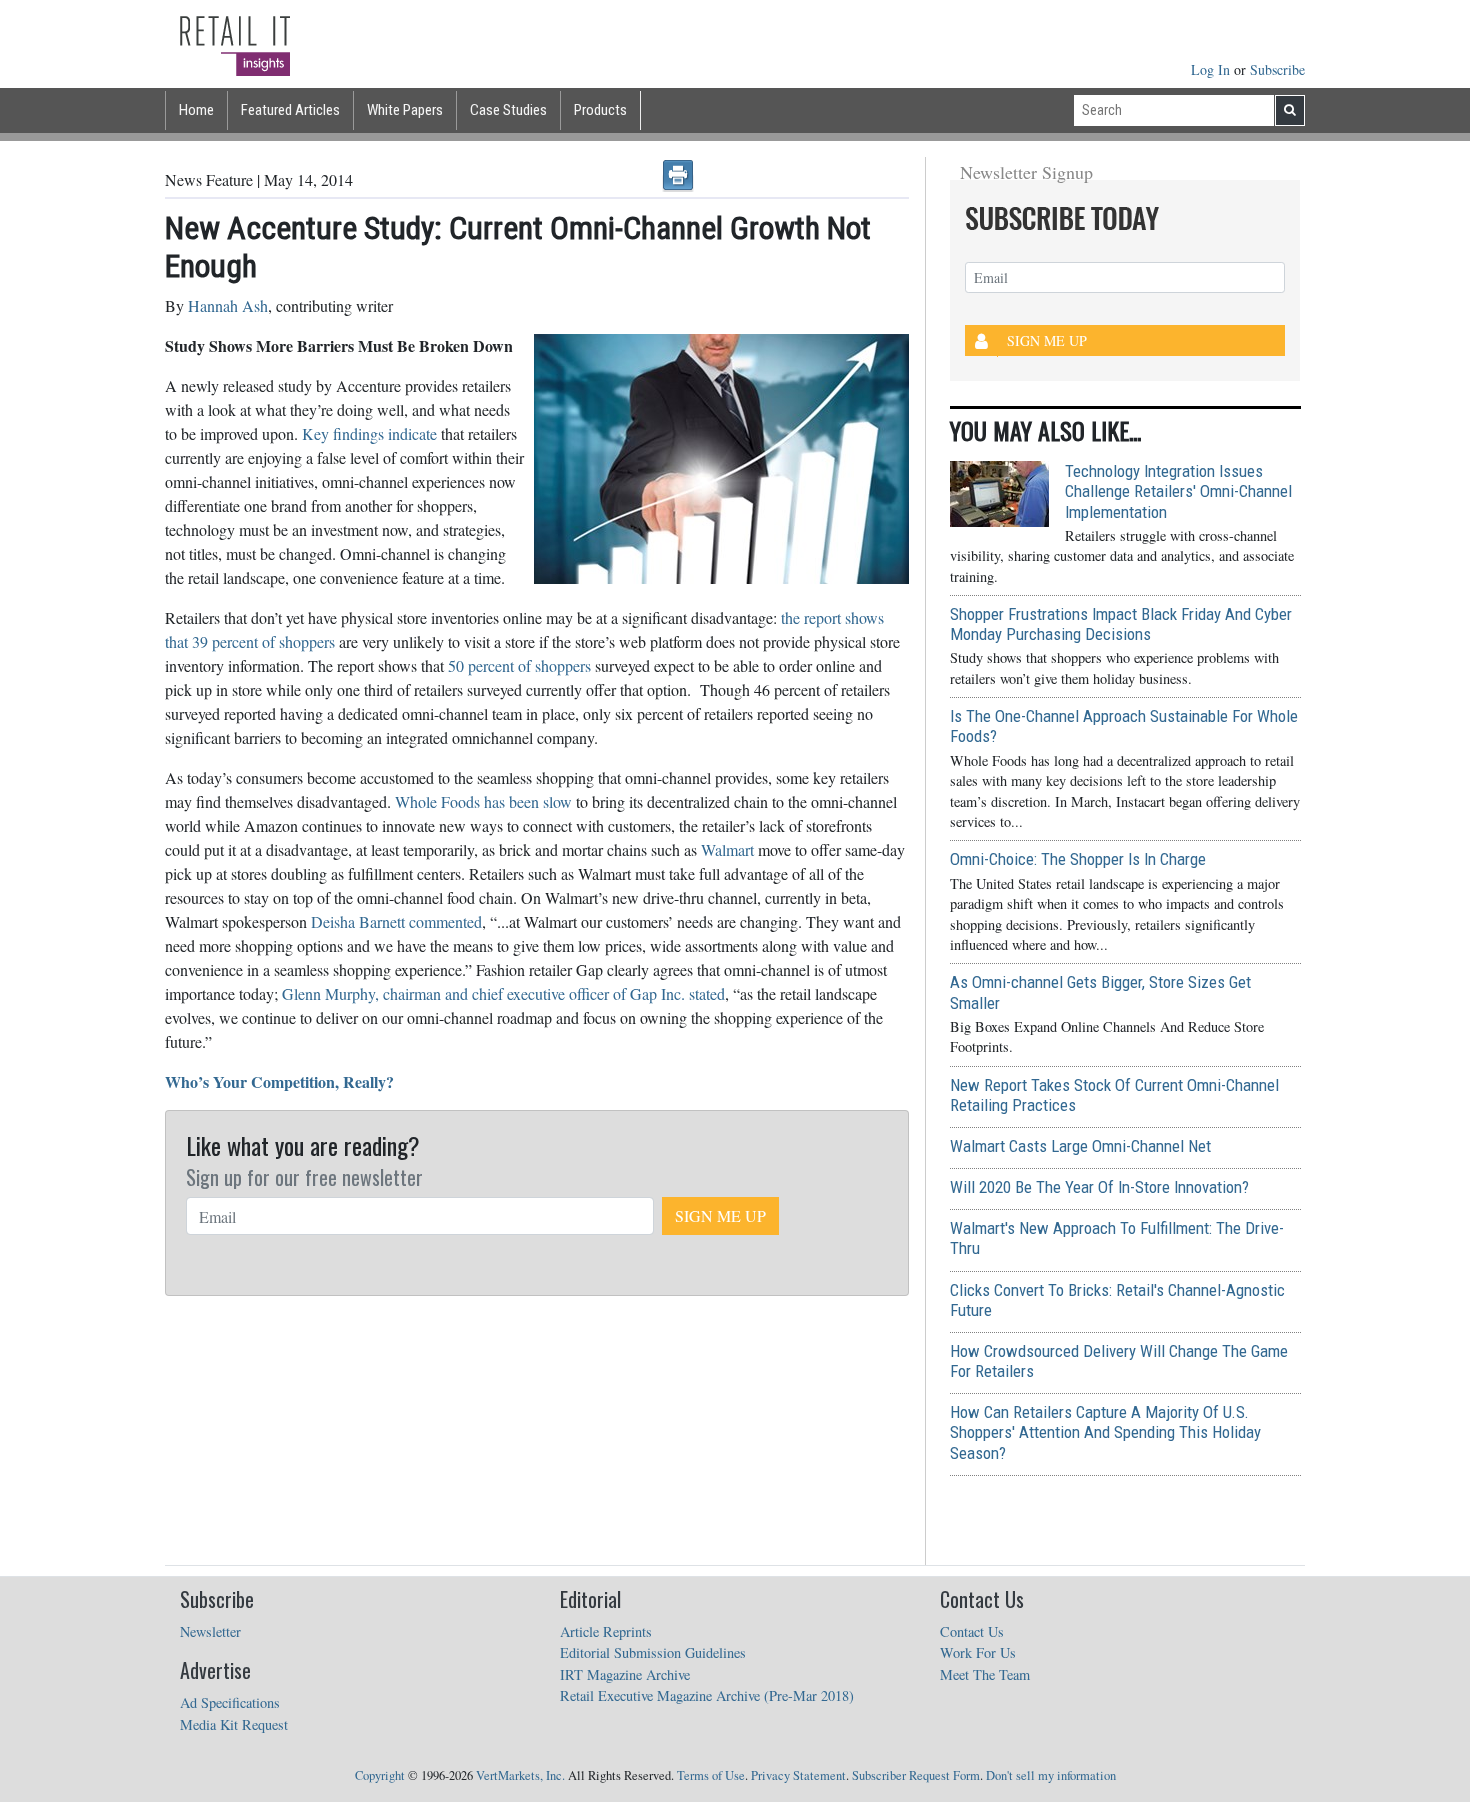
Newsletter (210, 1631)
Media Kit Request (234, 1724)
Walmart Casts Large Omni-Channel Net (1080, 1146)
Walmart (729, 849)
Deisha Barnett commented (396, 921)
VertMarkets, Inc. (520, 1775)
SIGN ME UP (720, 1215)
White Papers (405, 110)
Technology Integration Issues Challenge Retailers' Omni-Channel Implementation (1178, 491)
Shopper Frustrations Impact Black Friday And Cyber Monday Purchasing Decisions (1121, 624)
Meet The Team (985, 1674)
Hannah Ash (228, 305)
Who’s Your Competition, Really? (279, 1081)
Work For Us (978, 1652)
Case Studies (508, 110)
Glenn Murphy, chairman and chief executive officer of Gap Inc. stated (503, 993)
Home (196, 110)
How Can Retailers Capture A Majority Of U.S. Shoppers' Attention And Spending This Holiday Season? (1105, 1432)
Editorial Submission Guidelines (653, 1652)
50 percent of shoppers (521, 665)
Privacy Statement (798, 1775)
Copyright (380, 1775)
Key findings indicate (371, 433)
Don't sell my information (1051, 1775)
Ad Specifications (230, 1702)
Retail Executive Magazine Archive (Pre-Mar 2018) (707, 1695)
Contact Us (972, 1631)
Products (600, 110)
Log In (1212, 69)
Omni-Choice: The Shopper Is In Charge (1078, 859)
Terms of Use (711, 1775)
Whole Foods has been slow (483, 801)
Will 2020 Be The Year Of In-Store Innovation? (1099, 1187)
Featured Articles (290, 110)
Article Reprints (606, 1631)
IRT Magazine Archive (625, 1674)
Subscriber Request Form (916, 1775)
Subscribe (1277, 69)
